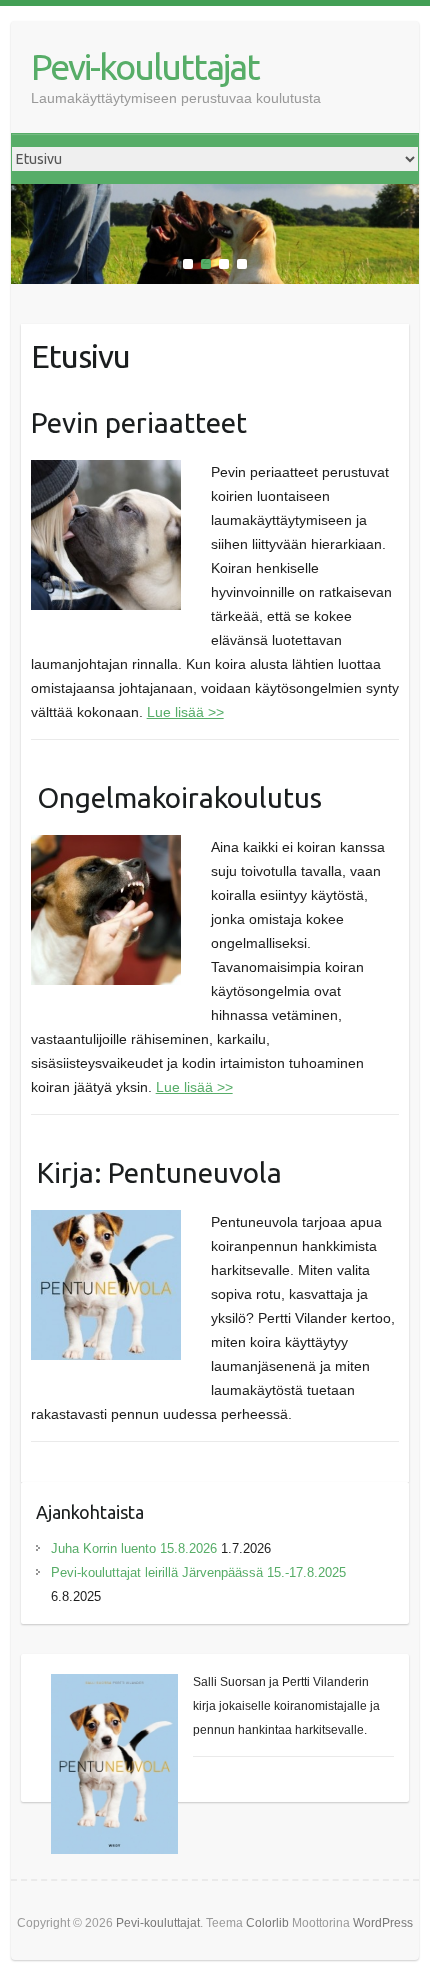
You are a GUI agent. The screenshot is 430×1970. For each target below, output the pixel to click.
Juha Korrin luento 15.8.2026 (134, 1548)
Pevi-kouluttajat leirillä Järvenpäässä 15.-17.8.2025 (198, 1572)
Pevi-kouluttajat (145, 66)
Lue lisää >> (185, 712)
